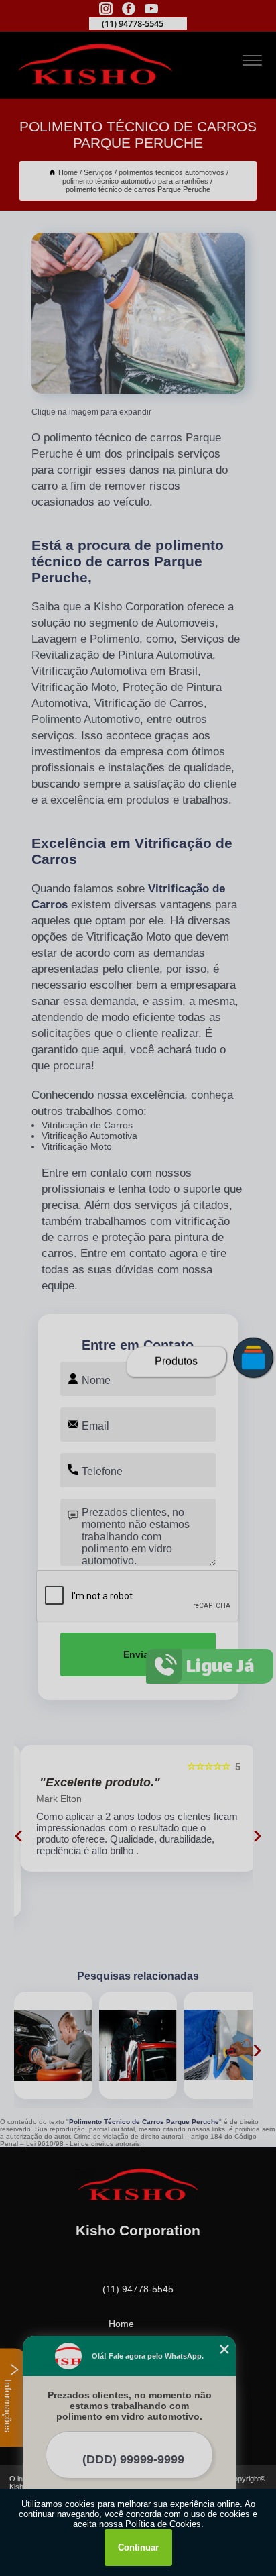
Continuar (138, 2547)
